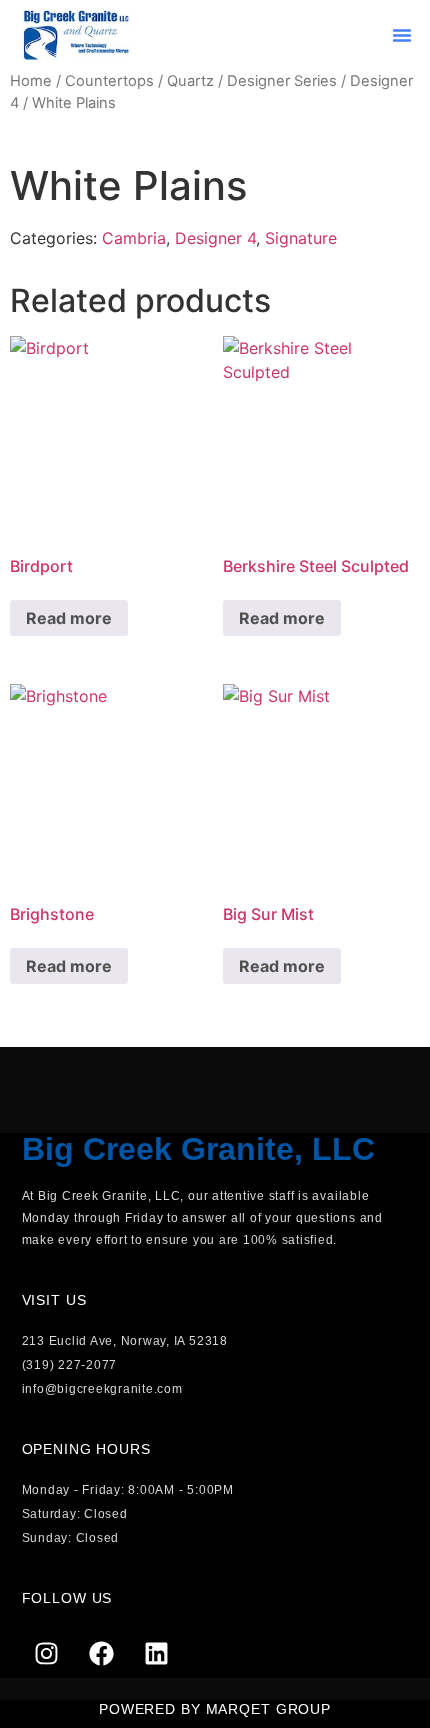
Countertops (109, 81)
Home (31, 81)
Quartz (190, 81)
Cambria (134, 238)
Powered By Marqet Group (215, 1709)
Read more (69, 618)
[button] (402, 35)
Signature (301, 238)
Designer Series (282, 81)
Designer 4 (215, 238)
